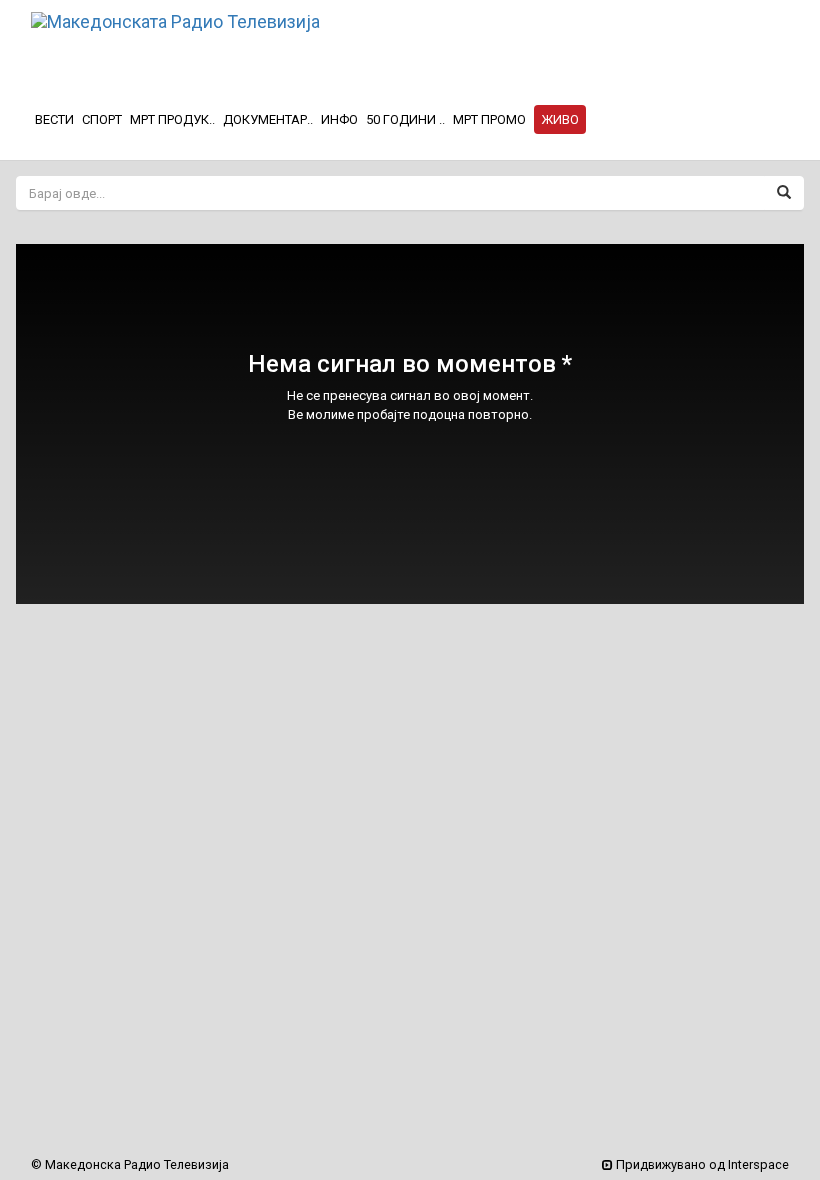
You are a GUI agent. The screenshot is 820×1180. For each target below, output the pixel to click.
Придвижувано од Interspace (701, 1164)
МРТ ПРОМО (489, 119)
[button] (560, 120)
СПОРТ (102, 119)
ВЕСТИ (54, 119)
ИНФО (339, 119)
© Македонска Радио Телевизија (130, 1164)
